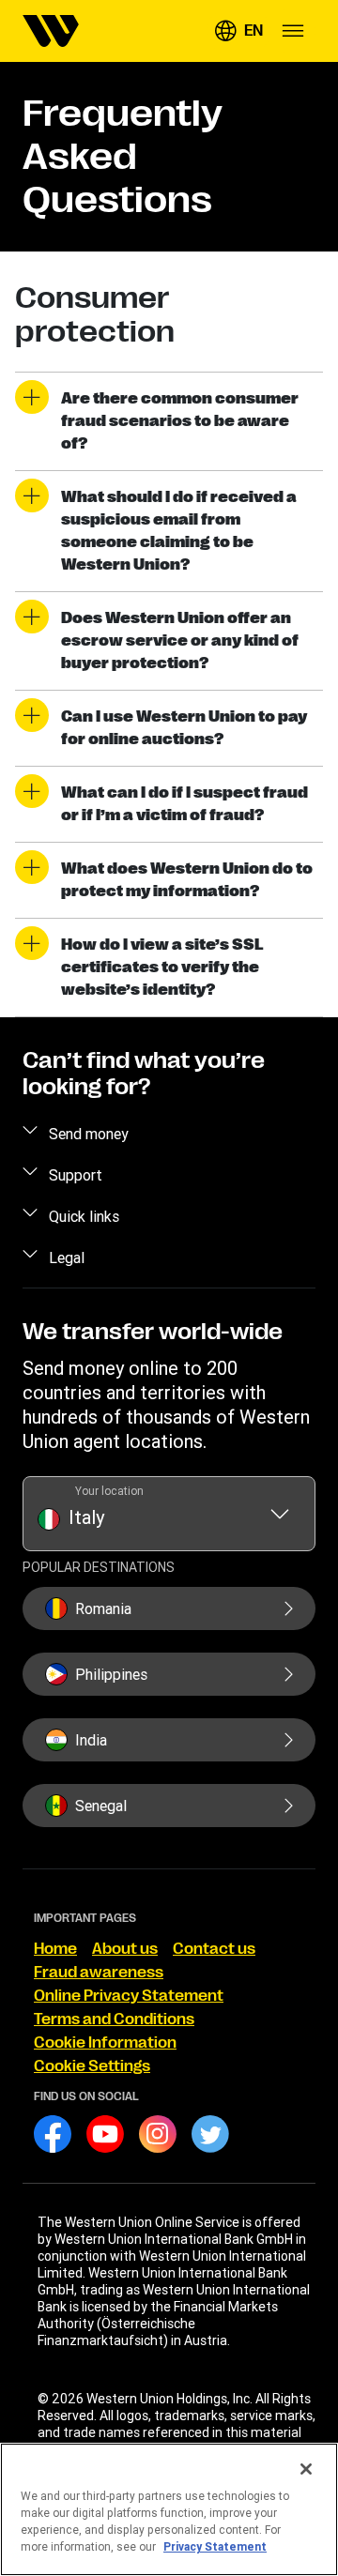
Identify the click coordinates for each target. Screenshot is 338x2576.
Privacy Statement (215, 2546)
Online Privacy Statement (129, 1996)
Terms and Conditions (114, 2020)
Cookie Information (105, 2043)
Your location (109, 1491)
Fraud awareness (99, 1973)
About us (125, 1949)
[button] (238, 31)
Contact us (214, 1949)
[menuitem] (51, 31)
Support (76, 1175)
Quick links (84, 1216)
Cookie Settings (92, 2066)
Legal (67, 1258)
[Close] (306, 2469)
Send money (89, 1134)
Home (55, 1949)
